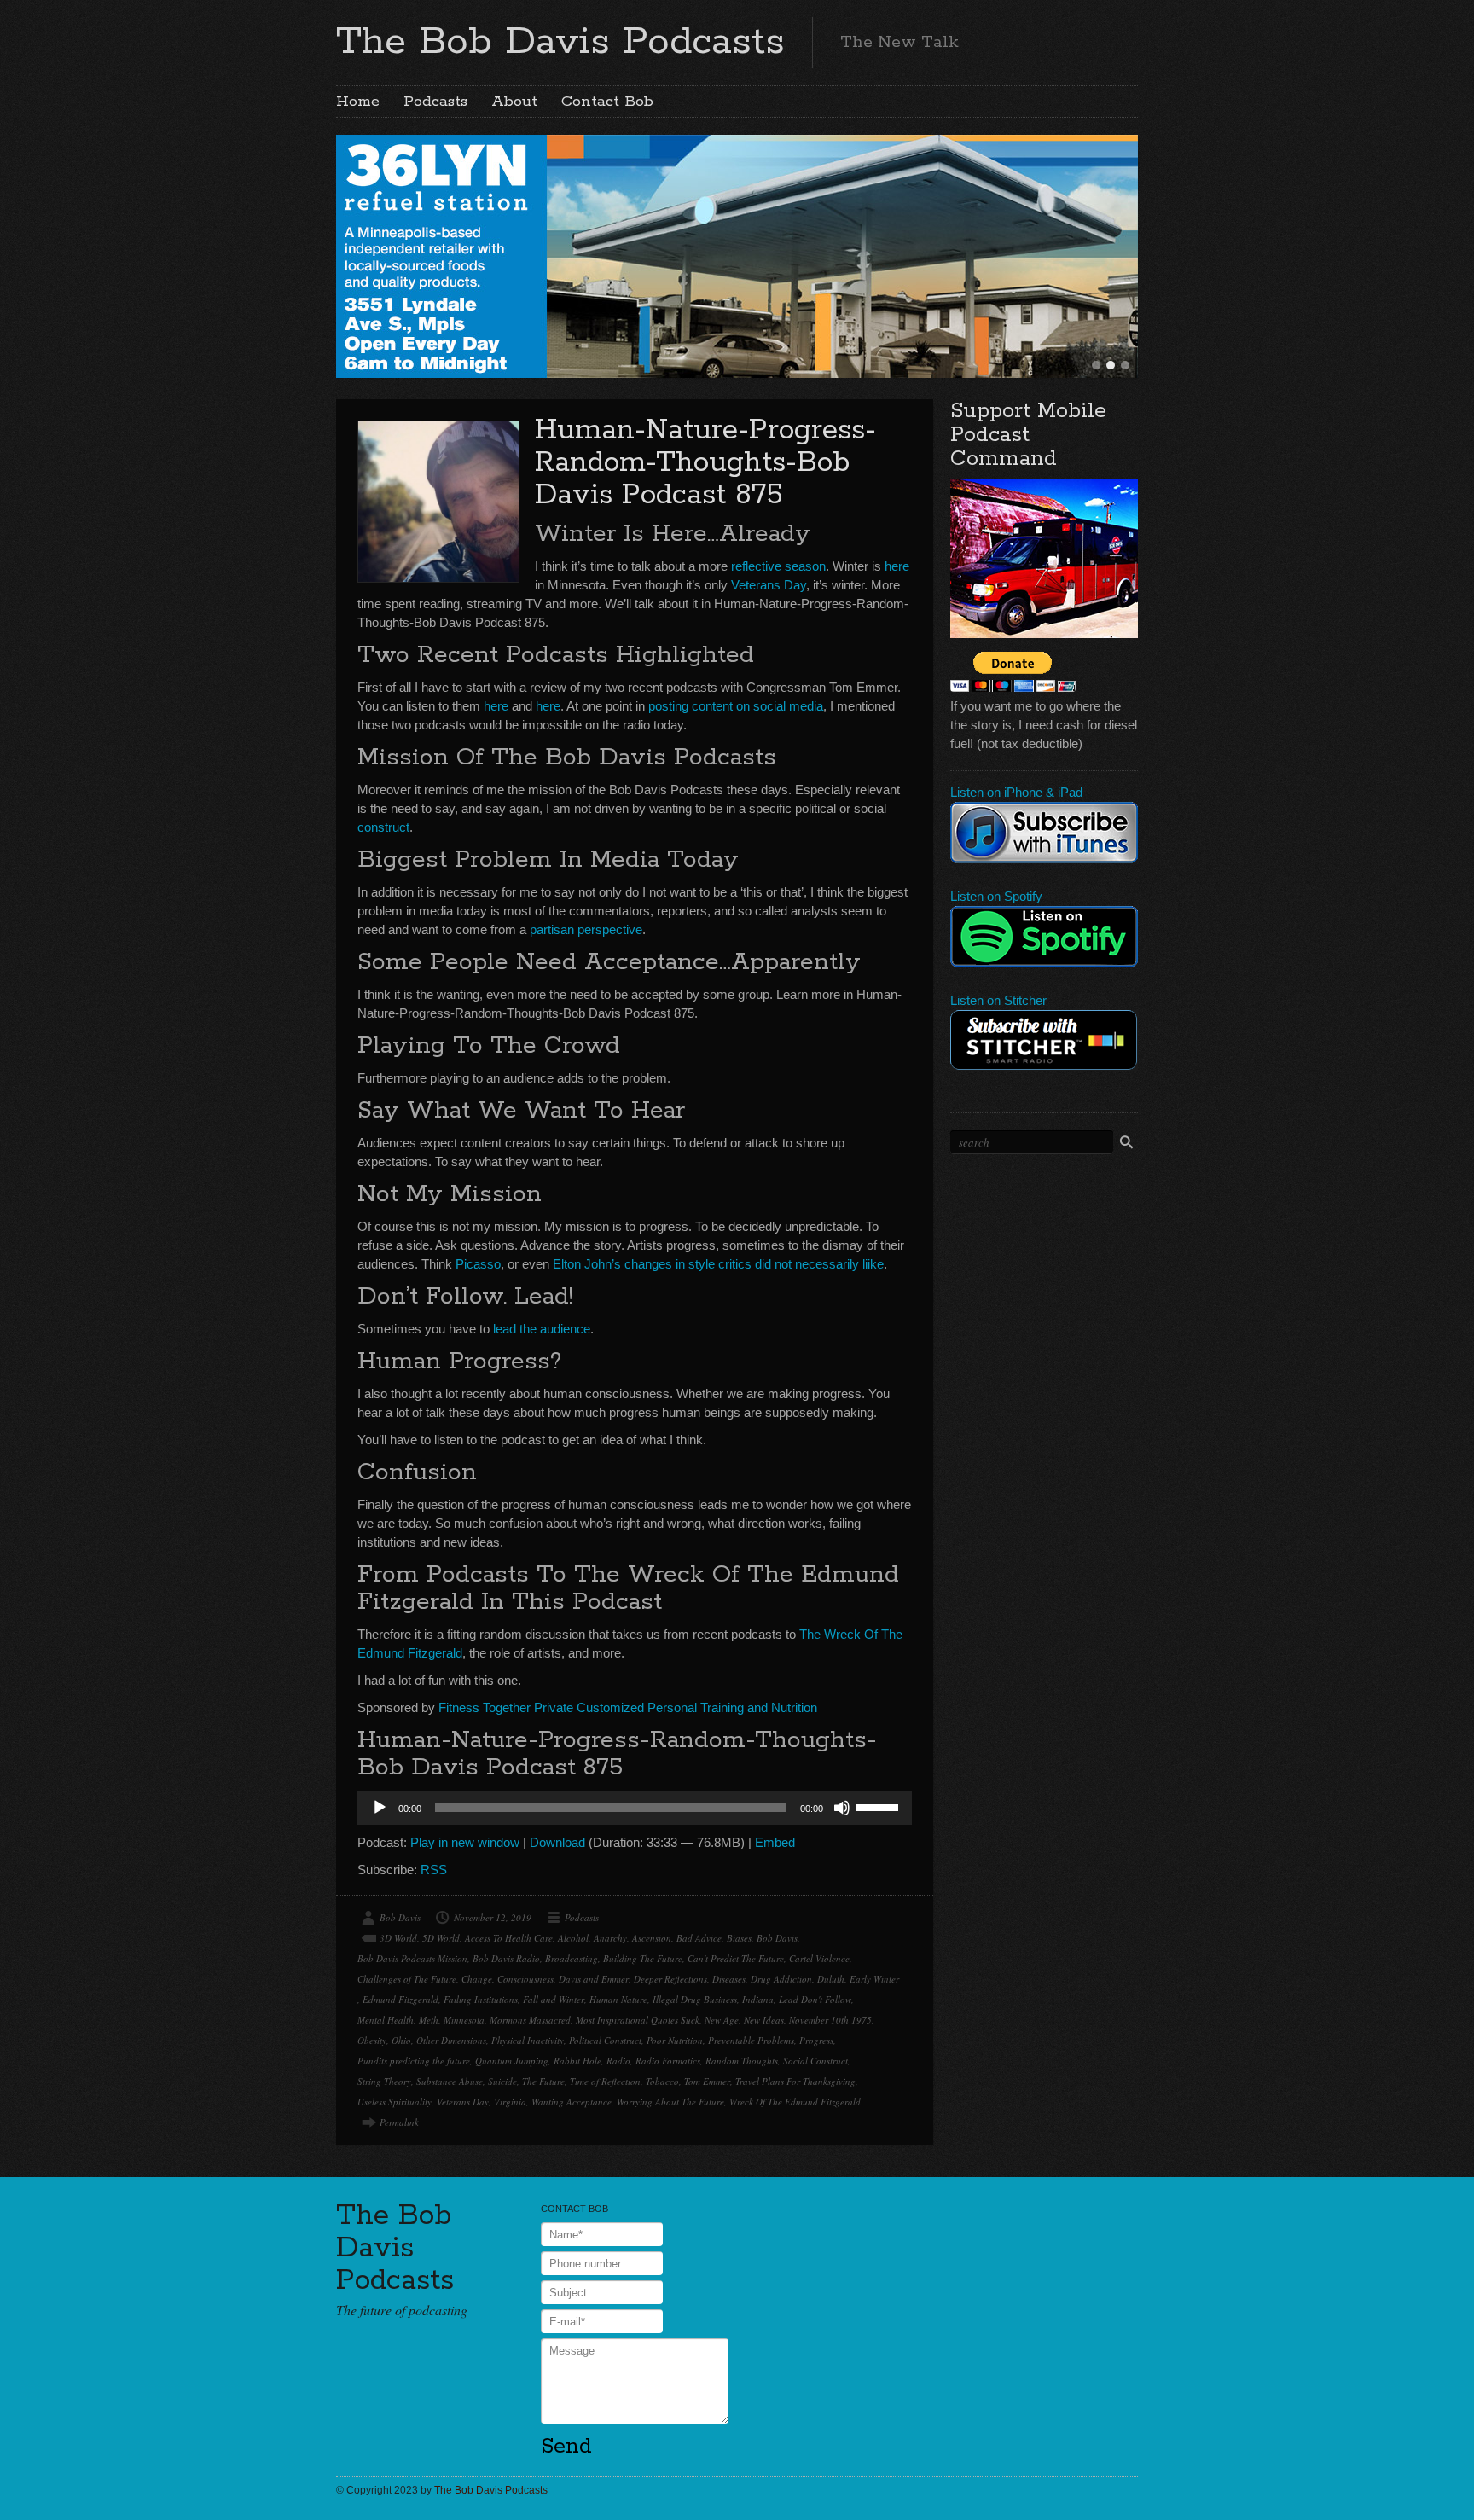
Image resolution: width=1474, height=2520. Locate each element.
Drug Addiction (781, 1979)
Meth (429, 2020)
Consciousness (525, 1979)
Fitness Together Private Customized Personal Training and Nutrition (628, 1707)
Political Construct (605, 2040)
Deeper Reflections (670, 1979)
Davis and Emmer (594, 1979)
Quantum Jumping (512, 2061)
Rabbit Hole (577, 2061)
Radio (618, 2061)
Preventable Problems (751, 2040)
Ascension (652, 1938)
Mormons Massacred (530, 2020)
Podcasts (435, 102)
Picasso (478, 1264)
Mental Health (386, 2020)
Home (358, 102)
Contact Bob (607, 102)
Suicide (502, 2081)
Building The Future (643, 1958)
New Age (722, 2020)
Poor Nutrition (675, 2040)
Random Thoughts (742, 2061)
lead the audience (542, 1329)
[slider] (879, 1806)
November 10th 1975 (830, 2020)
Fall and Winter (554, 1999)
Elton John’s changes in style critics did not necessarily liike (718, 1264)
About (514, 102)
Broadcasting (572, 1958)
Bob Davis (400, 1917)
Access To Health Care (509, 1938)
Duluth (831, 1979)
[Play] (380, 1808)
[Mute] (842, 1808)
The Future (543, 2081)
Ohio (401, 2040)
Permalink (399, 2122)
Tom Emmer (707, 2081)
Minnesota (464, 2020)
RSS (434, 1870)
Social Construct (815, 2061)
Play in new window (465, 1842)
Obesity (372, 2040)
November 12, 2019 (493, 1917)
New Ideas (764, 2020)
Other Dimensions (451, 2040)
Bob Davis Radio (506, 1958)
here (897, 566)
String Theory (384, 2081)
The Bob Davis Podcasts (560, 42)
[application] (635, 1808)
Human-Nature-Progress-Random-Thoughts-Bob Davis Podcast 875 (705, 463)
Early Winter (874, 1979)
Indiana (758, 1999)
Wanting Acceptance (572, 2102)
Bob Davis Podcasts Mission (412, 1958)
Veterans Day (769, 585)
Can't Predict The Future (736, 1958)
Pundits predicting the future (414, 2061)
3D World (398, 1938)
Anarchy (610, 1938)
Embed (775, 1842)
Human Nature (618, 1999)
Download (557, 1842)
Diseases (729, 1979)
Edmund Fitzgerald (400, 1999)
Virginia (510, 2102)
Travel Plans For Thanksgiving (795, 2081)
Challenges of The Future (407, 1979)
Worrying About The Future (670, 2102)
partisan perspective (586, 929)
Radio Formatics (668, 2061)
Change (477, 1979)
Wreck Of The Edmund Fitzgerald (795, 2102)
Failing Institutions (481, 1999)
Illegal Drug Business (695, 1999)
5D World (441, 1938)
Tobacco (662, 2081)
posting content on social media (736, 706)
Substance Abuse (450, 2081)
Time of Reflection (605, 2081)
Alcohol (573, 1938)
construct (383, 827)
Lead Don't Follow (815, 1999)
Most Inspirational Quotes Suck (638, 2020)
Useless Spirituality (395, 2102)
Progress (816, 2040)
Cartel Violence (819, 1958)
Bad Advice (699, 1938)
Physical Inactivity (528, 2040)
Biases (739, 1938)
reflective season (778, 566)
